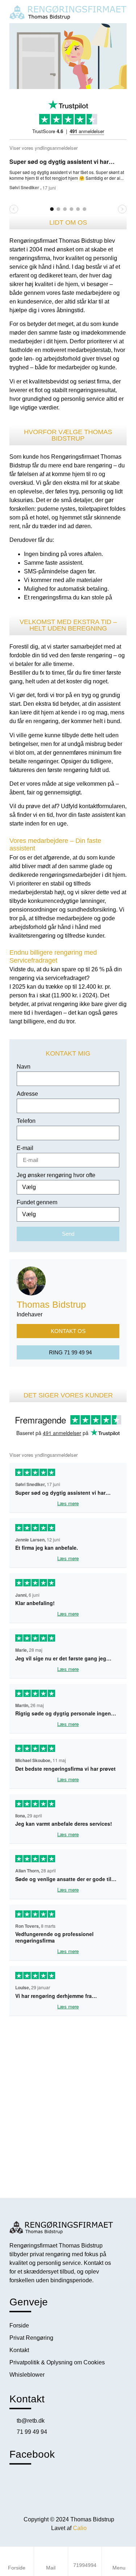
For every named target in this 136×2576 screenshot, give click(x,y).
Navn (24, 1067)
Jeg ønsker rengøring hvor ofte (56, 1175)
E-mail (25, 1148)
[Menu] (119, 2556)
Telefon (26, 1121)
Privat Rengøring (31, 2338)
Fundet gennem (37, 1202)
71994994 (85, 2565)
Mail (51, 2568)
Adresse (27, 1094)
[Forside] (17, 2556)
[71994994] (85, 2559)
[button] (68, 56)
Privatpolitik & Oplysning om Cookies (57, 2362)
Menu (119, 2568)
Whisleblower (27, 2375)
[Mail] (51, 2556)
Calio (79, 2528)
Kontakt (19, 2350)
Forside (17, 2568)
